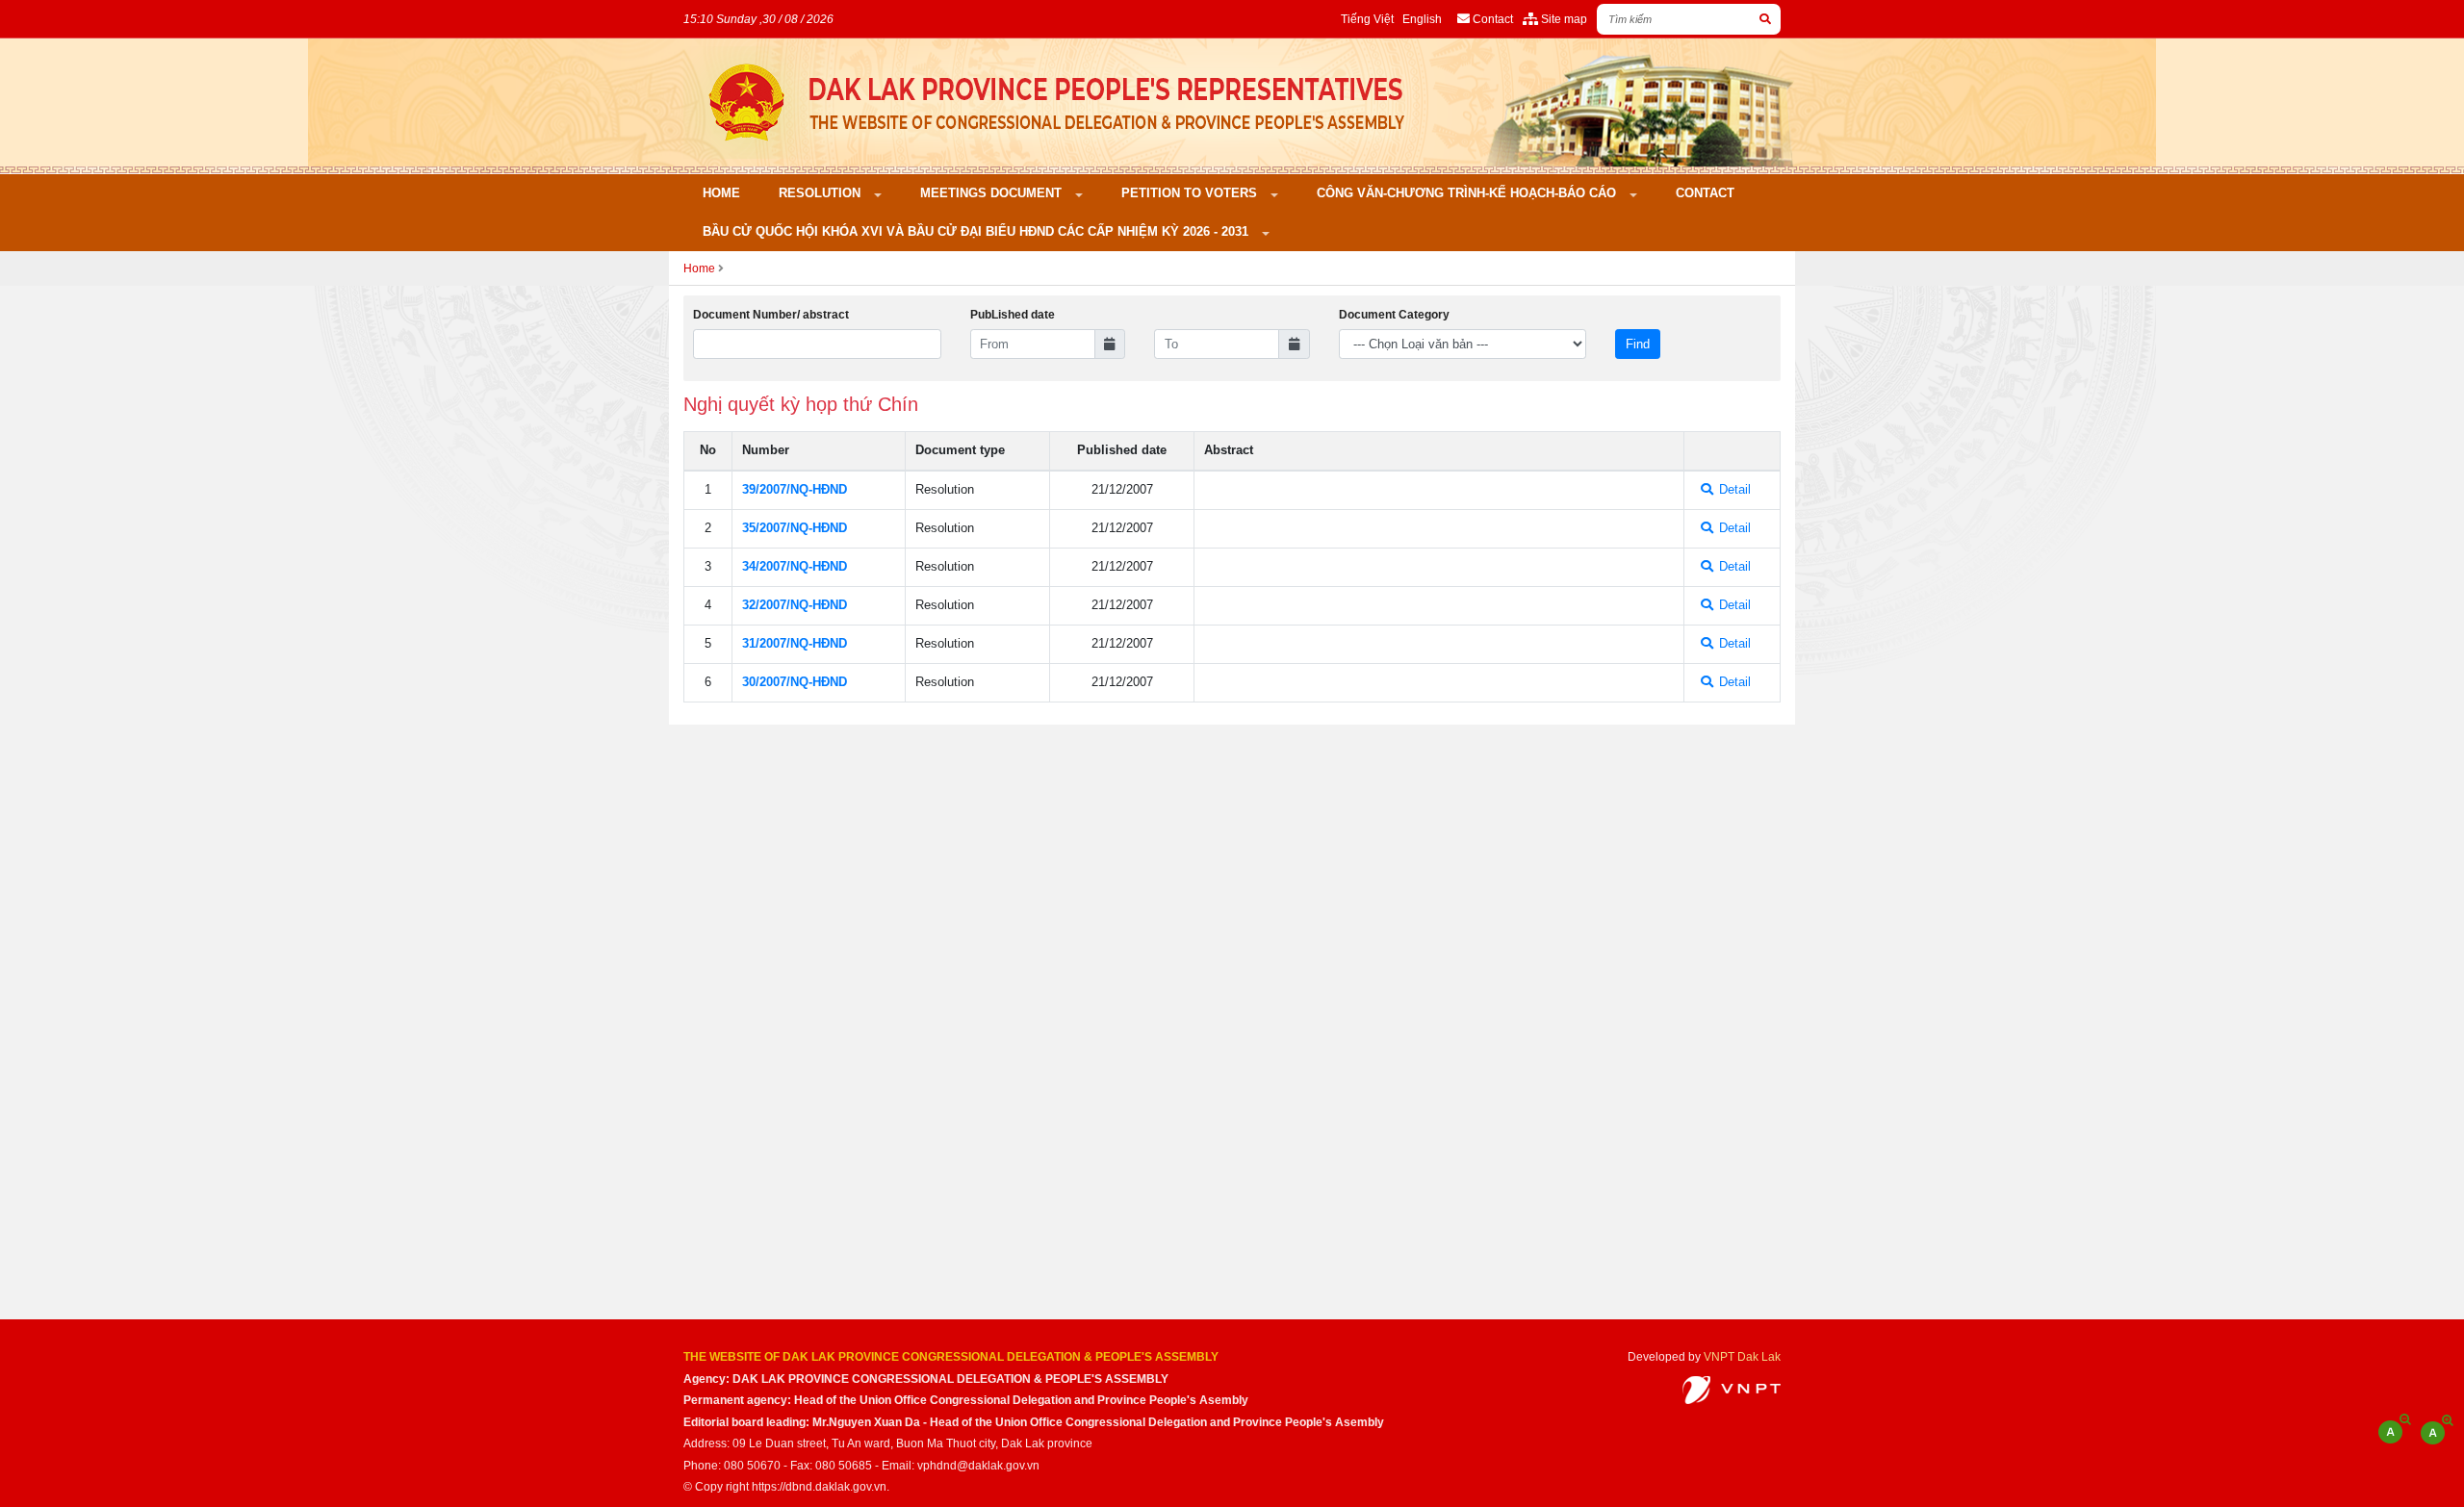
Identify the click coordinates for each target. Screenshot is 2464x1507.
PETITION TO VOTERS (1191, 193)
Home (721, 193)
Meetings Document (993, 193)
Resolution (821, 193)
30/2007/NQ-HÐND (795, 682)
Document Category (1394, 314)
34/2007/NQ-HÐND (795, 566)
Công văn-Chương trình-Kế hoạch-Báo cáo (1468, 193)
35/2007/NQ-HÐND (795, 528)
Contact (1705, 193)
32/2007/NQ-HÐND (795, 605)
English (1422, 19)
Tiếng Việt (1367, 19)
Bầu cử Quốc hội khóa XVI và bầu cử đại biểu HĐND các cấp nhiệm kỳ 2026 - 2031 (977, 231)
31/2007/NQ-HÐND (795, 643)
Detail (1733, 489)
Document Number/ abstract (771, 314)
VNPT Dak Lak (1742, 1356)
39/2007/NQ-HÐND (795, 489)
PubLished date (1013, 314)
